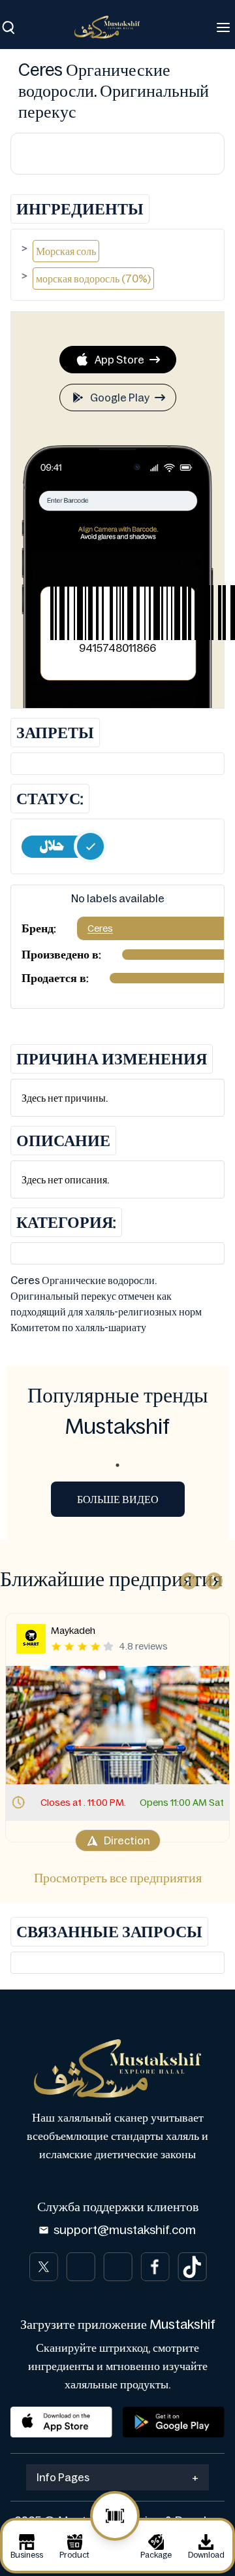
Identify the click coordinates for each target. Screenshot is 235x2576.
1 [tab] (117, 1465)
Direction (127, 1840)
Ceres (100, 928)
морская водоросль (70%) (93, 279)
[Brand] (114, 27)
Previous (185, 1578)
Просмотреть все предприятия (118, 1878)
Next (211, 1578)
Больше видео (118, 1499)
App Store (119, 360)
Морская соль (66, 251)
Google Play (120, 398)
